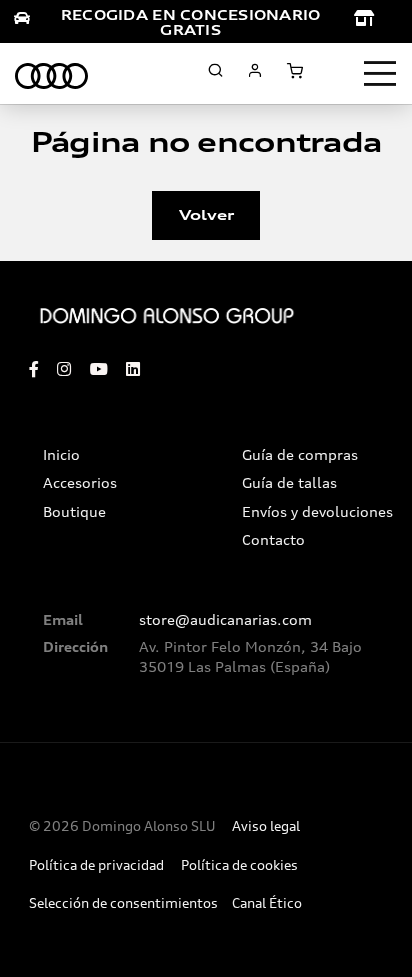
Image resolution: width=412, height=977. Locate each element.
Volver (206, 214)
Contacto (273, 540)
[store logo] (51, 73)
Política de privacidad (96, 865)
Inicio (61, 455)
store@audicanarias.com (225, 620)
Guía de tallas (289, 483)
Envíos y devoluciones (317, 512)
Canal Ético (267, 903)
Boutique (74, 512)
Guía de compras (300, 455)
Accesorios (80, 483)
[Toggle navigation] (380, 74)
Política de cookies (239, 865)
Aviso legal (266, 826)
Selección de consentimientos (123, 903)
